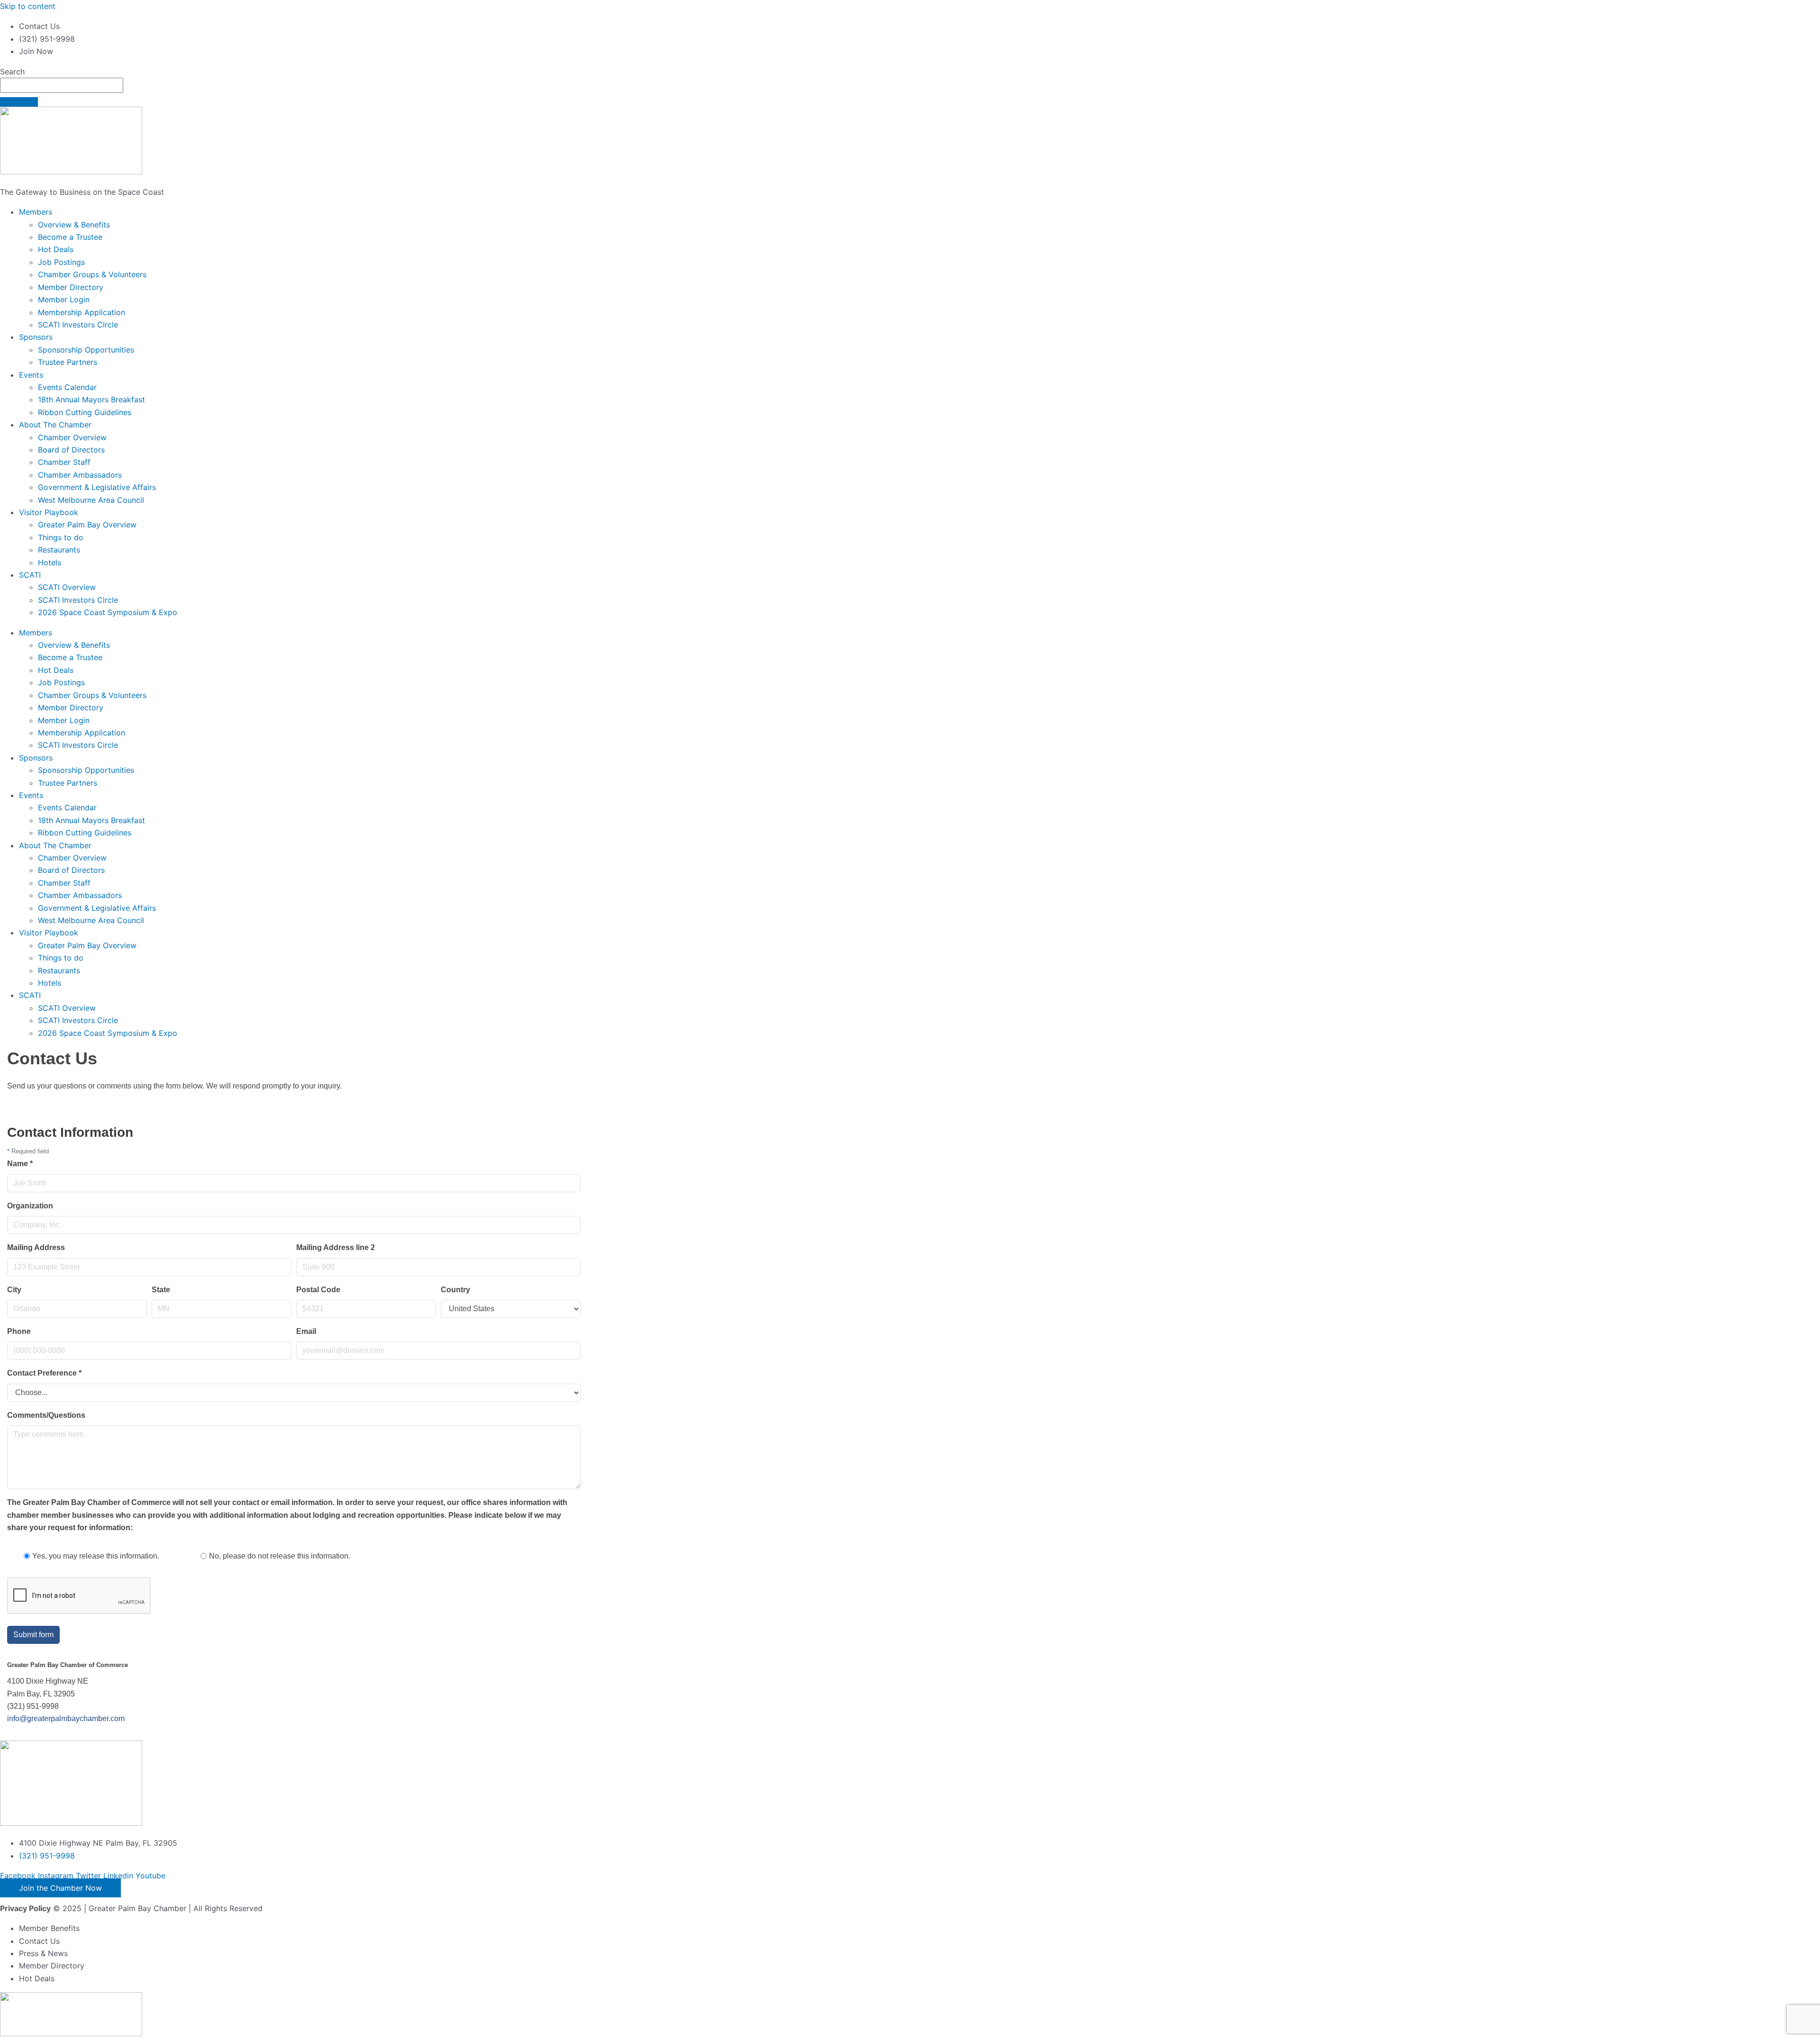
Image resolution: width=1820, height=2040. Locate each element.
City (14, 1290)
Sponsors (36, 337)
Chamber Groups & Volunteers (92, 274)
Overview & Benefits (74, 225)
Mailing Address (36, 1247)
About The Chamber (55, 425)
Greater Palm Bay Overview (87, 525)
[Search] (19, 102)
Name (20, 1164)
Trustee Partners (68, 362)
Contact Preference (44, 1373)
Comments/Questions (46, 1415)
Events (31, 375)
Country (455, 1290)
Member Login (64, 299)
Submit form (33, 1635)
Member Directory (71, 287)
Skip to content (28, 6)
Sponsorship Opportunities (86, 350)
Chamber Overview (72, 437)
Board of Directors (71, 450)
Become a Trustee (70, 237)
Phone (19, 1331)
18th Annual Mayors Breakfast (91, 399)
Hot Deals (56, 249)
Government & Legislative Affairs (97, 487)
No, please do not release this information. (280, 1556)
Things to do (61, 537)
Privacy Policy (25, 1908)
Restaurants (59, 550)
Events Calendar (67, 387)
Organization (30, 1206)
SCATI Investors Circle (78, 325)
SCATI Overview (67, 587)
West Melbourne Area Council (91, 500)
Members (36, 212)
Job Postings (61, 262)
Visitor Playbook (49, 512)
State (161, 1290)
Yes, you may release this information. (96, 1556)
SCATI (30, 575)
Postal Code (318, 1290)
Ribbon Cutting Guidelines (85, 412)
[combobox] (62, 85)
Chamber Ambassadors (80, 475)
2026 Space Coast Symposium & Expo (108, 612)
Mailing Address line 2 (336, 1247)
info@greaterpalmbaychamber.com (66, 1718)
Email (306, 1331)
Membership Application (82, 312)
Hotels (50, 562)
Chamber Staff (64, 462)
